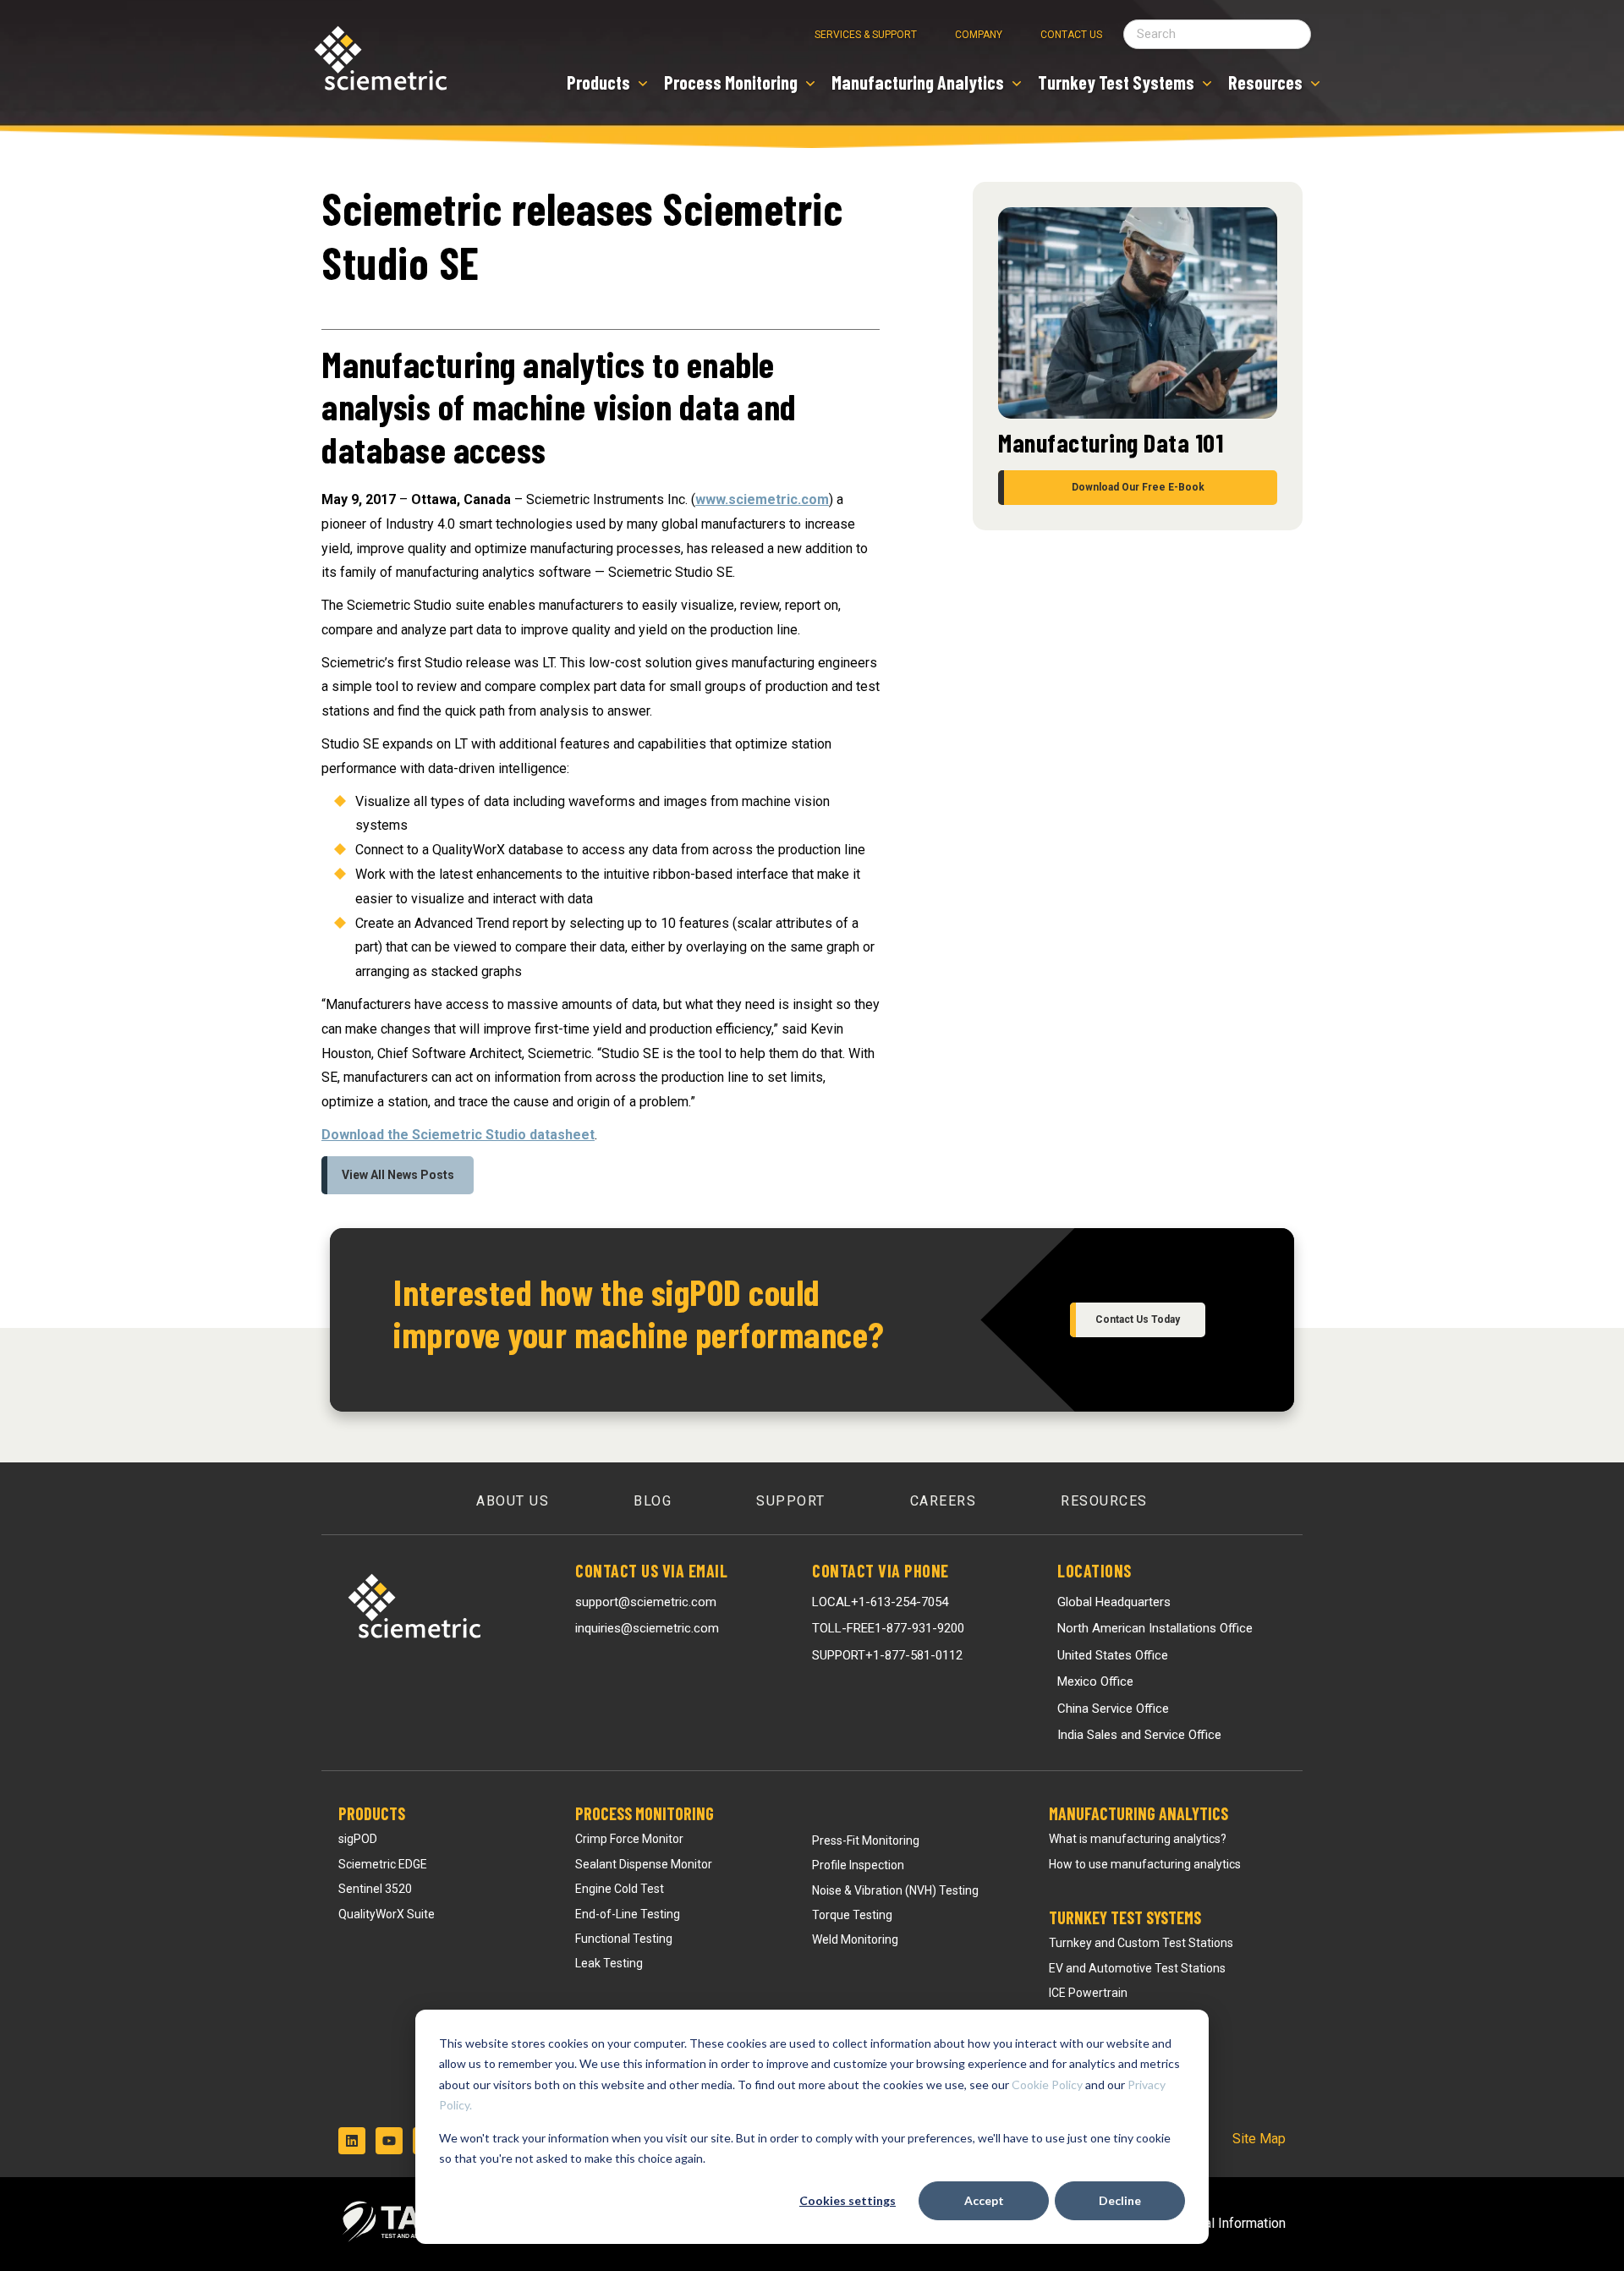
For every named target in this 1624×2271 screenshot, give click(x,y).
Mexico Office (1095, 1681)
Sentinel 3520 (375, 1889)
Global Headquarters (1114, 1602)
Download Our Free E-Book (1138, 487)
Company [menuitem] (979, 35)
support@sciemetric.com (646, 1602)
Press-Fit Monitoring (866, 1840)
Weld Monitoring (855, 1939)
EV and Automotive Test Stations (1137, 1968)
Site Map (1259, 2139)
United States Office (1113, 1655)
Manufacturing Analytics (1138, 1813)
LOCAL (880, 1602)
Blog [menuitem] (653, 1501)
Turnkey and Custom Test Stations (1141, 1943)
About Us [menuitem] (513, 1501)
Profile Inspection (858, 1865)
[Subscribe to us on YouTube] (389, 2141)
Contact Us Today (1138, 1319)
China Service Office (1113, 1709)
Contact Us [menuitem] (1071, 35)
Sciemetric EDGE (383, 1864)
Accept (984, 2200)
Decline (1120, 2200)
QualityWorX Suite (387, 1914)
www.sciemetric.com (762, 499)
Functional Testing (624, 1939)
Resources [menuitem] (1104, 1501)
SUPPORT (887, 1655)
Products (372, 1813)
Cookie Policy (1047, 2084)
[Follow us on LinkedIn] (352, 2141)
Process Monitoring (645, 1813)
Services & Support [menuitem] (866, 35)
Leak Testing (609, 1963)
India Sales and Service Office (1139, 1735)
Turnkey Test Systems (1125, 1917)
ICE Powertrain (1088, 1993)
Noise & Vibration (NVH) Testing (895, 1890)
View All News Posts (398, 1175)
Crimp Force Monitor (629, 1839)
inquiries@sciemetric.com (647, 1628)
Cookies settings (848, 2200)
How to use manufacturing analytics (1145, 1864)
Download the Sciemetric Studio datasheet (458, 1135)
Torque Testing (852, 1915)
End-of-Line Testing (628, 1914)
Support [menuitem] (791, 1501)
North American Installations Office (1155, 1628)
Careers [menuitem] (944, 1501)
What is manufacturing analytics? (1138, 1839)
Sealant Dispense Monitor (644, 1864)
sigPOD (358, 1839)
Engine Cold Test (620, 1889)
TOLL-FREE (888, 1628)
